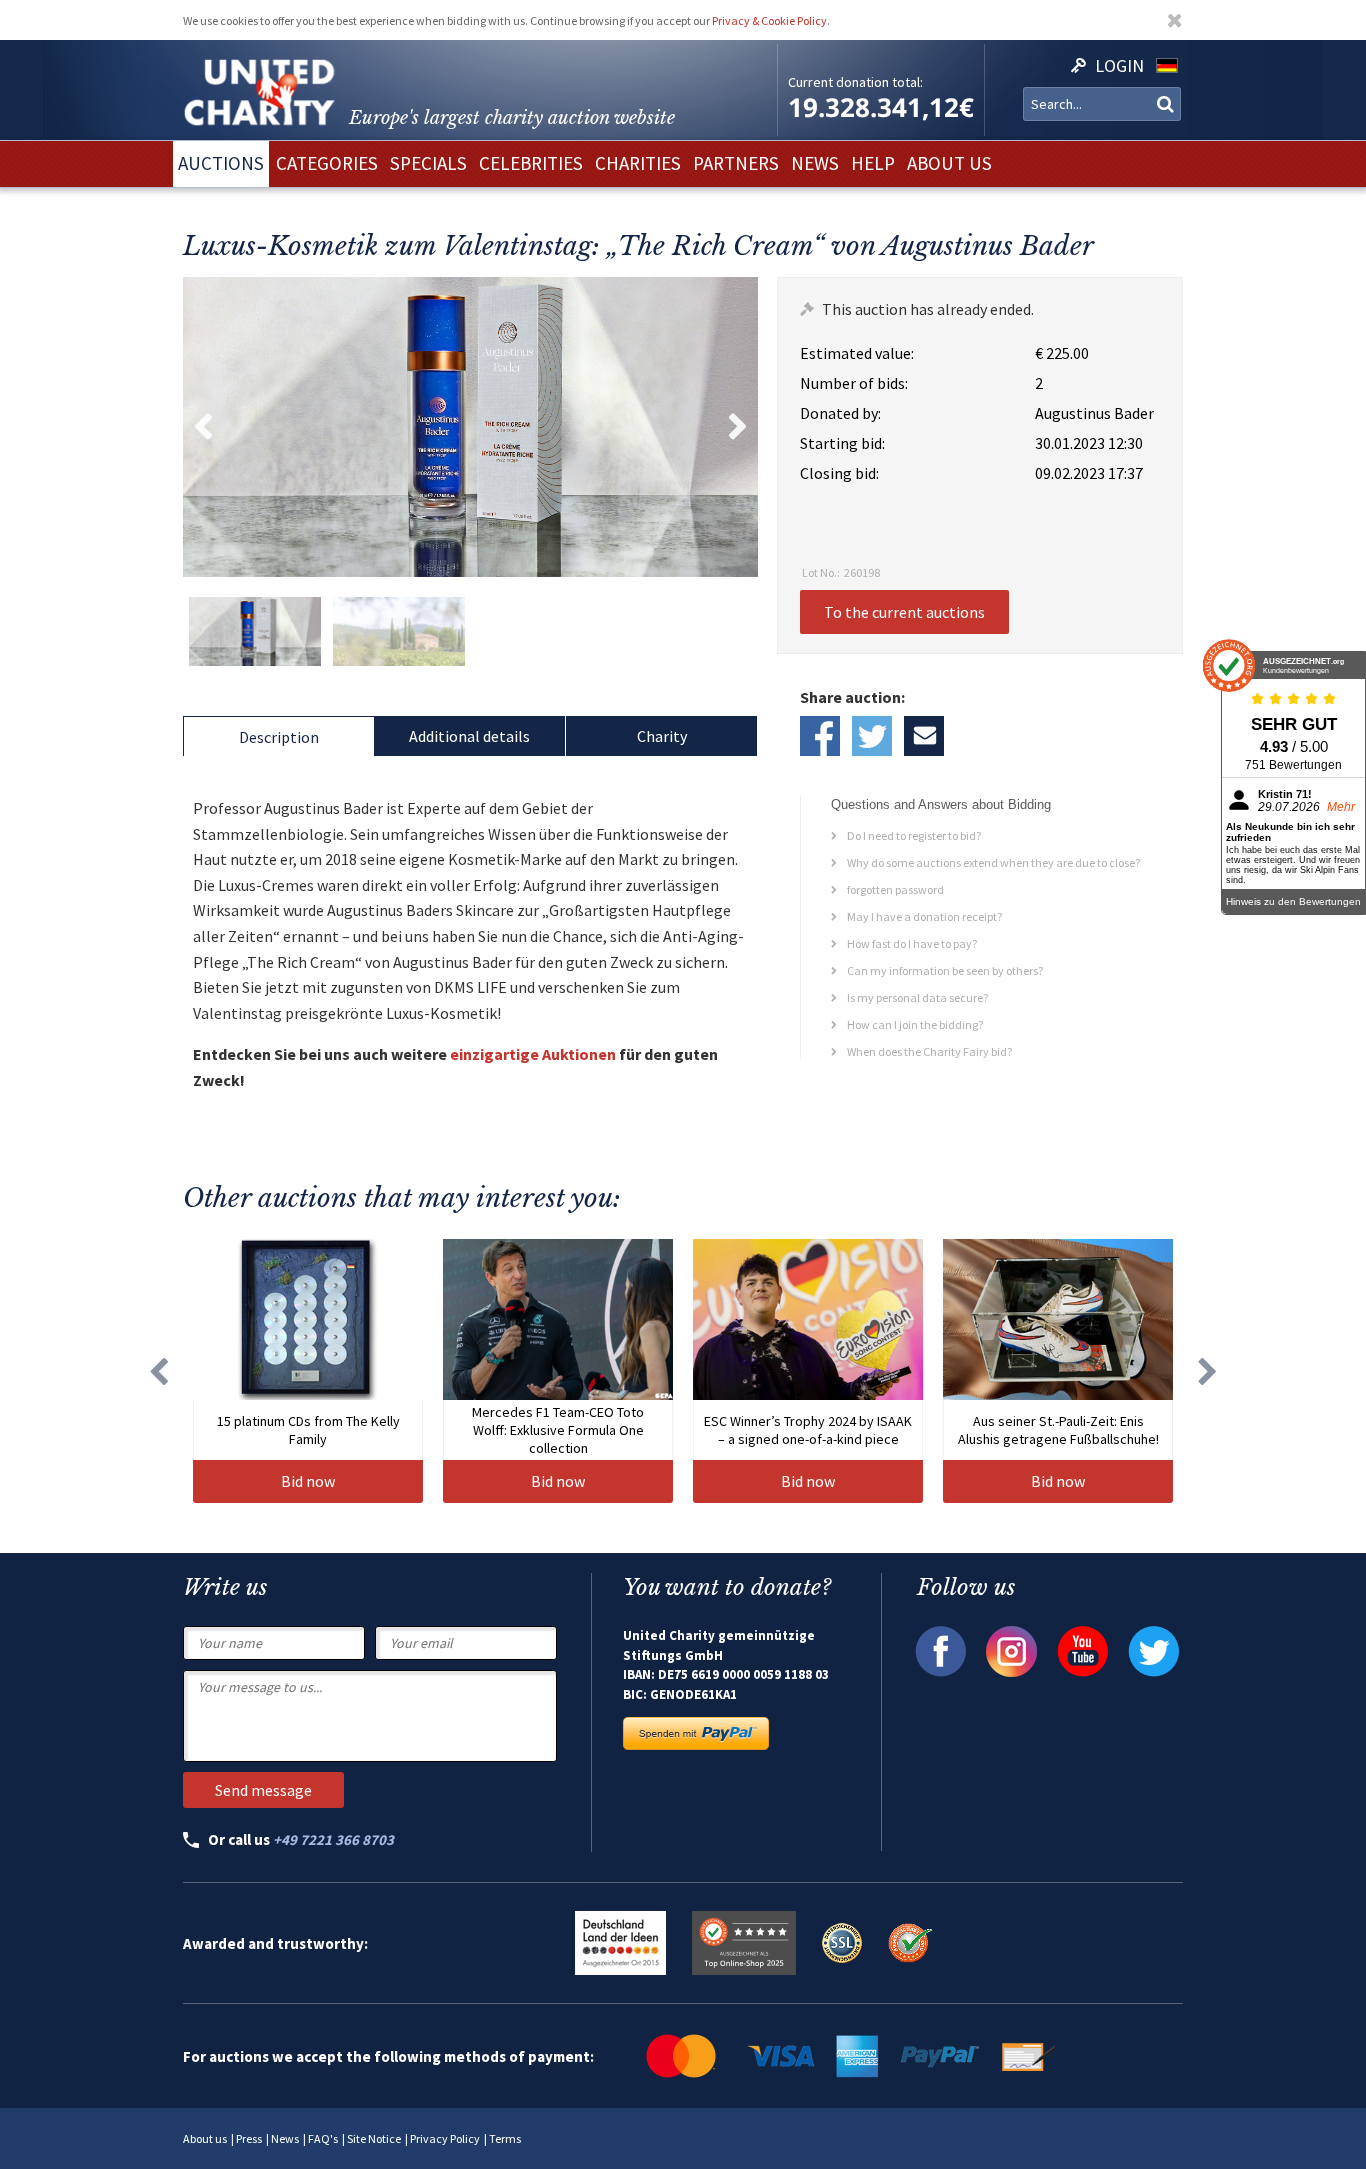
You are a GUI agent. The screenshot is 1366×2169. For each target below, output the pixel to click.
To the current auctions (904, 612)
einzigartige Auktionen (533, 1054)
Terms (505, 2138)
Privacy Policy (445, 2138)
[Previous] (158, 1371)
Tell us (924, 736)
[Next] (1208, 1371)
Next (738, 427)
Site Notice (374, 2138)
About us (205, 2138)
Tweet (872, 736)
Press (249, 2138)
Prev (203, 427)
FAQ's (323, 2138)
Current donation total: (855, 82)
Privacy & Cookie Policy (769, 20)
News (285, 2138)
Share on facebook (820, 736)
